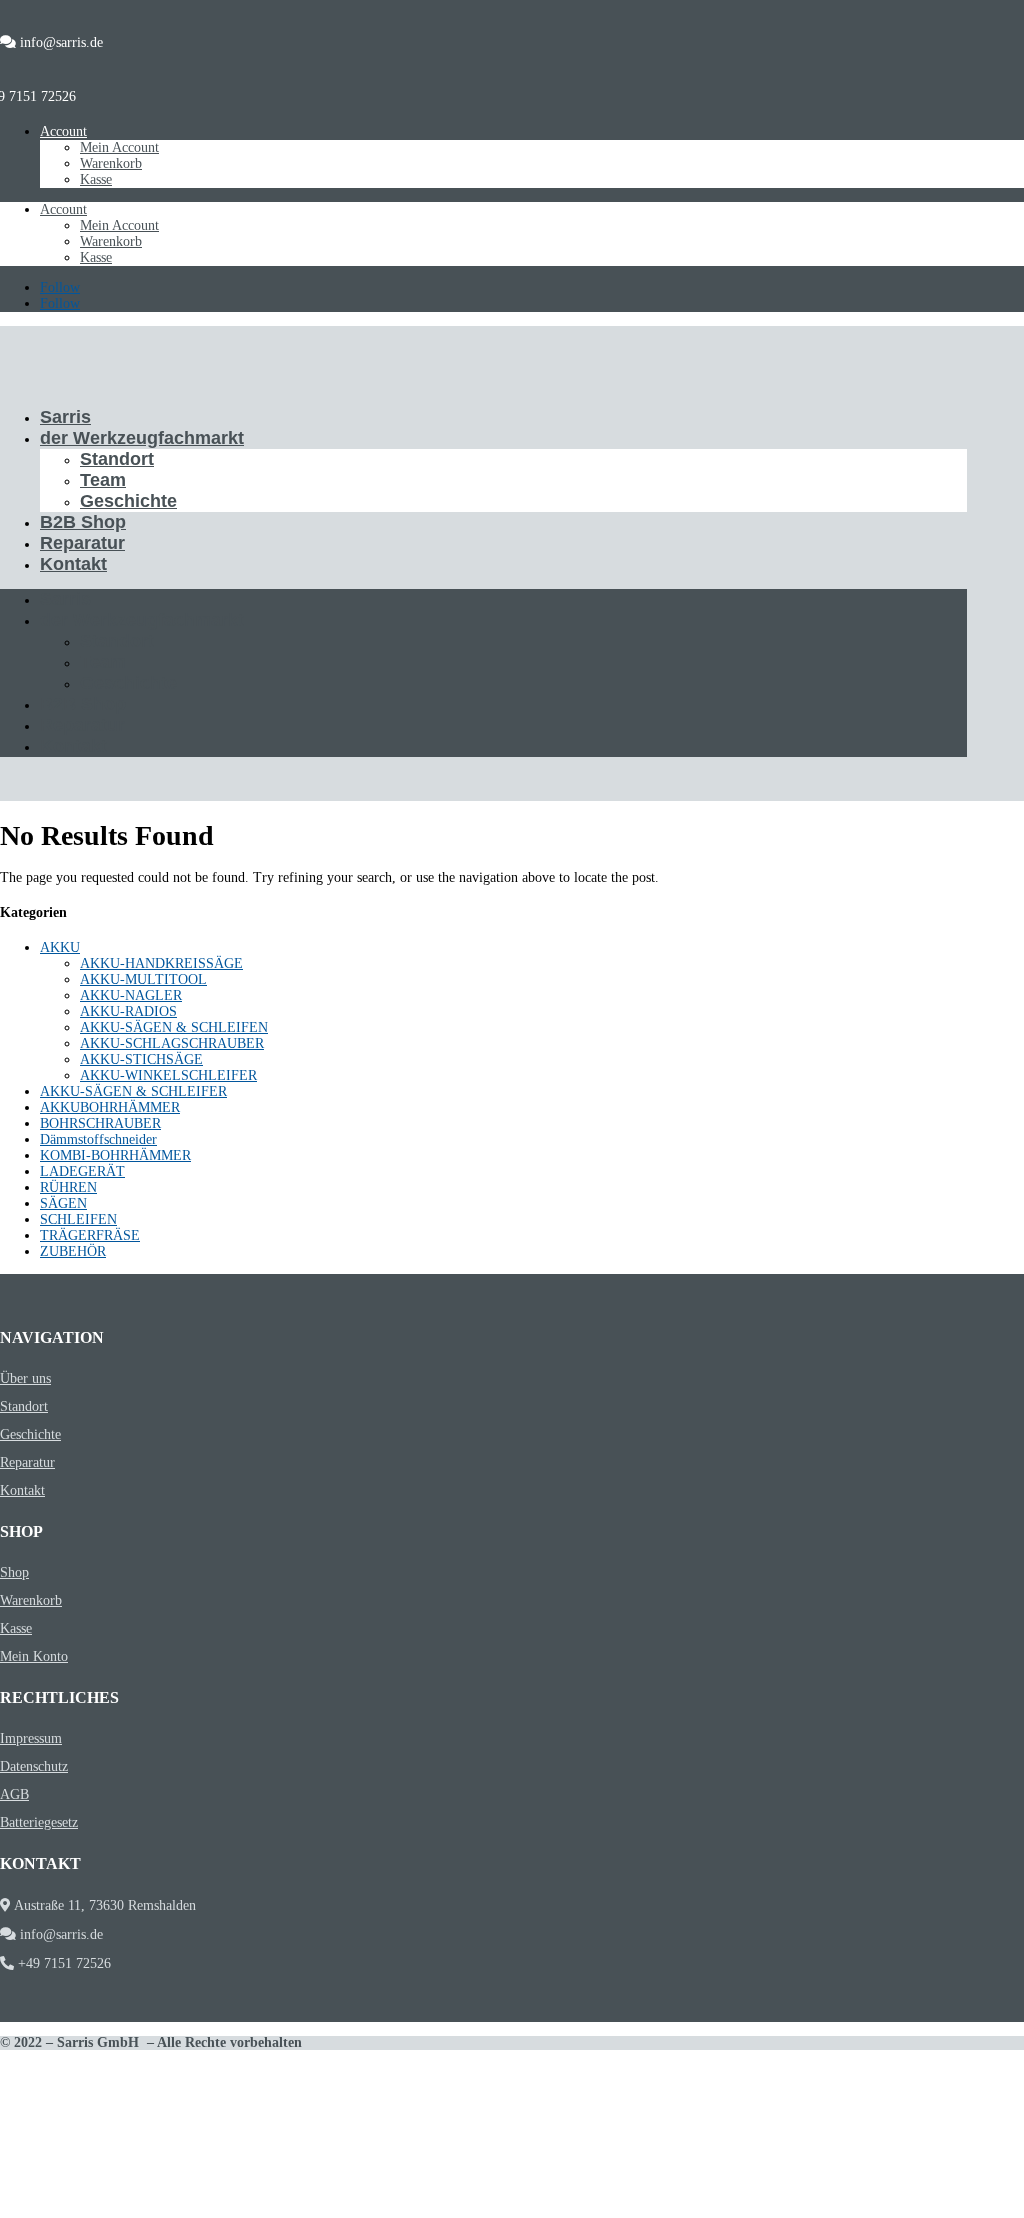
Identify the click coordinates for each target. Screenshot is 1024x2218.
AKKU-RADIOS (128, 1011)
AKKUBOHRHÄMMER (110, 1107)
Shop (14, 1572)
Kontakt (73, 564)
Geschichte (128, 501)
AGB (14, 1794)
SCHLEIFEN (78, 1219)
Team (103, 480)
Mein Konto (34, 1656)
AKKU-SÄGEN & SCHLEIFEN (174, 1027)
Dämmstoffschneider (98, 1139)
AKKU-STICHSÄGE (141, 1059)
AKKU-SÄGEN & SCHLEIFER (133, 1091)
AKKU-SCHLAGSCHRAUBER (172, 1043)
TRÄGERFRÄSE (90, 1235)
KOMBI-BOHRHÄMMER (115, 1155)
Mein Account (119, 147)
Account (63, 131)
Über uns (25, 1378)
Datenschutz (34, 1766)
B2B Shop (83, 522)
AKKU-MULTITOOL (143, 979)
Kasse (96, 179)
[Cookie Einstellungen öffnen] (150, 2209)
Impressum (31, 1738)
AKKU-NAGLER (131, 995)
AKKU (60, 947)
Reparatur (82, 543)
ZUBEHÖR (73, 1251)
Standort (117, 459)
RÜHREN (68, 1187)
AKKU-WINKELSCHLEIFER (168, 1075)
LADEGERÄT (82, 1171)
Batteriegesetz (39, 1822)
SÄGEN (63, 1203)
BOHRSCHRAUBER (100, 1123)
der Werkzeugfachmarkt (142, 438)
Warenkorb (111, 163)
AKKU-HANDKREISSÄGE (161, 963)
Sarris (65, 417)
